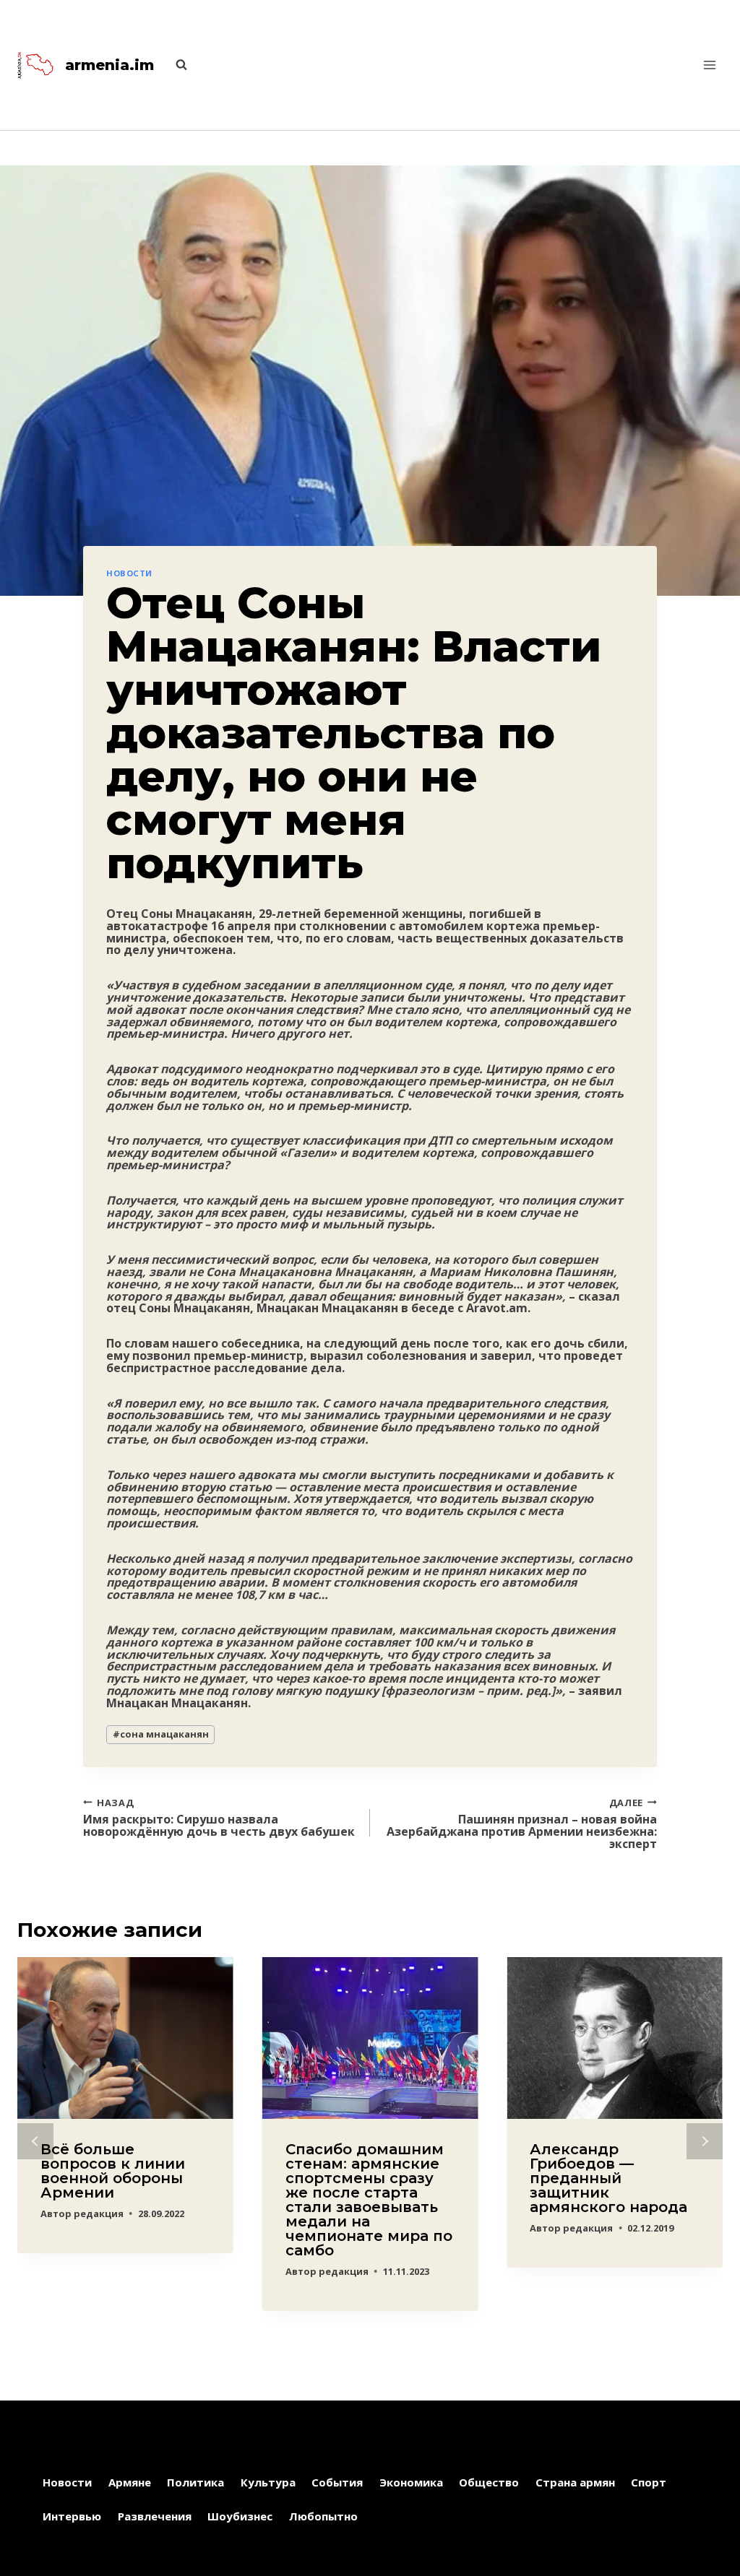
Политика (195, 2482)
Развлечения (155, 2516)
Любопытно (323, 2516)
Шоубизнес (240, 2516)
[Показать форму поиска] (174, 65)
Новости (129, 573)
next (705, 2141)
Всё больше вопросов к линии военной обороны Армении (113, 2171)
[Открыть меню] (709, 65)
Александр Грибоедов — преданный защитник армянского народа (608, 2178)
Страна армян (575, 2482)
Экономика (411, 2482)
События (337, 2482)
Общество (489, 2482)
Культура (268, 2482)
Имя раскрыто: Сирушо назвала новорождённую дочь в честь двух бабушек (219, 1817)
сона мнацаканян (161, 1734)
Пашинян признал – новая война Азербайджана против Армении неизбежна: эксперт (522, 1823)
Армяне (130, 2482)
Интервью (72, 2516)
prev (35, 2141)
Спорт (649, 2482)
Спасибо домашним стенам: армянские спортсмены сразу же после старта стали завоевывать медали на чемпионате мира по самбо (369, 2200)
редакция (99, 2213)
